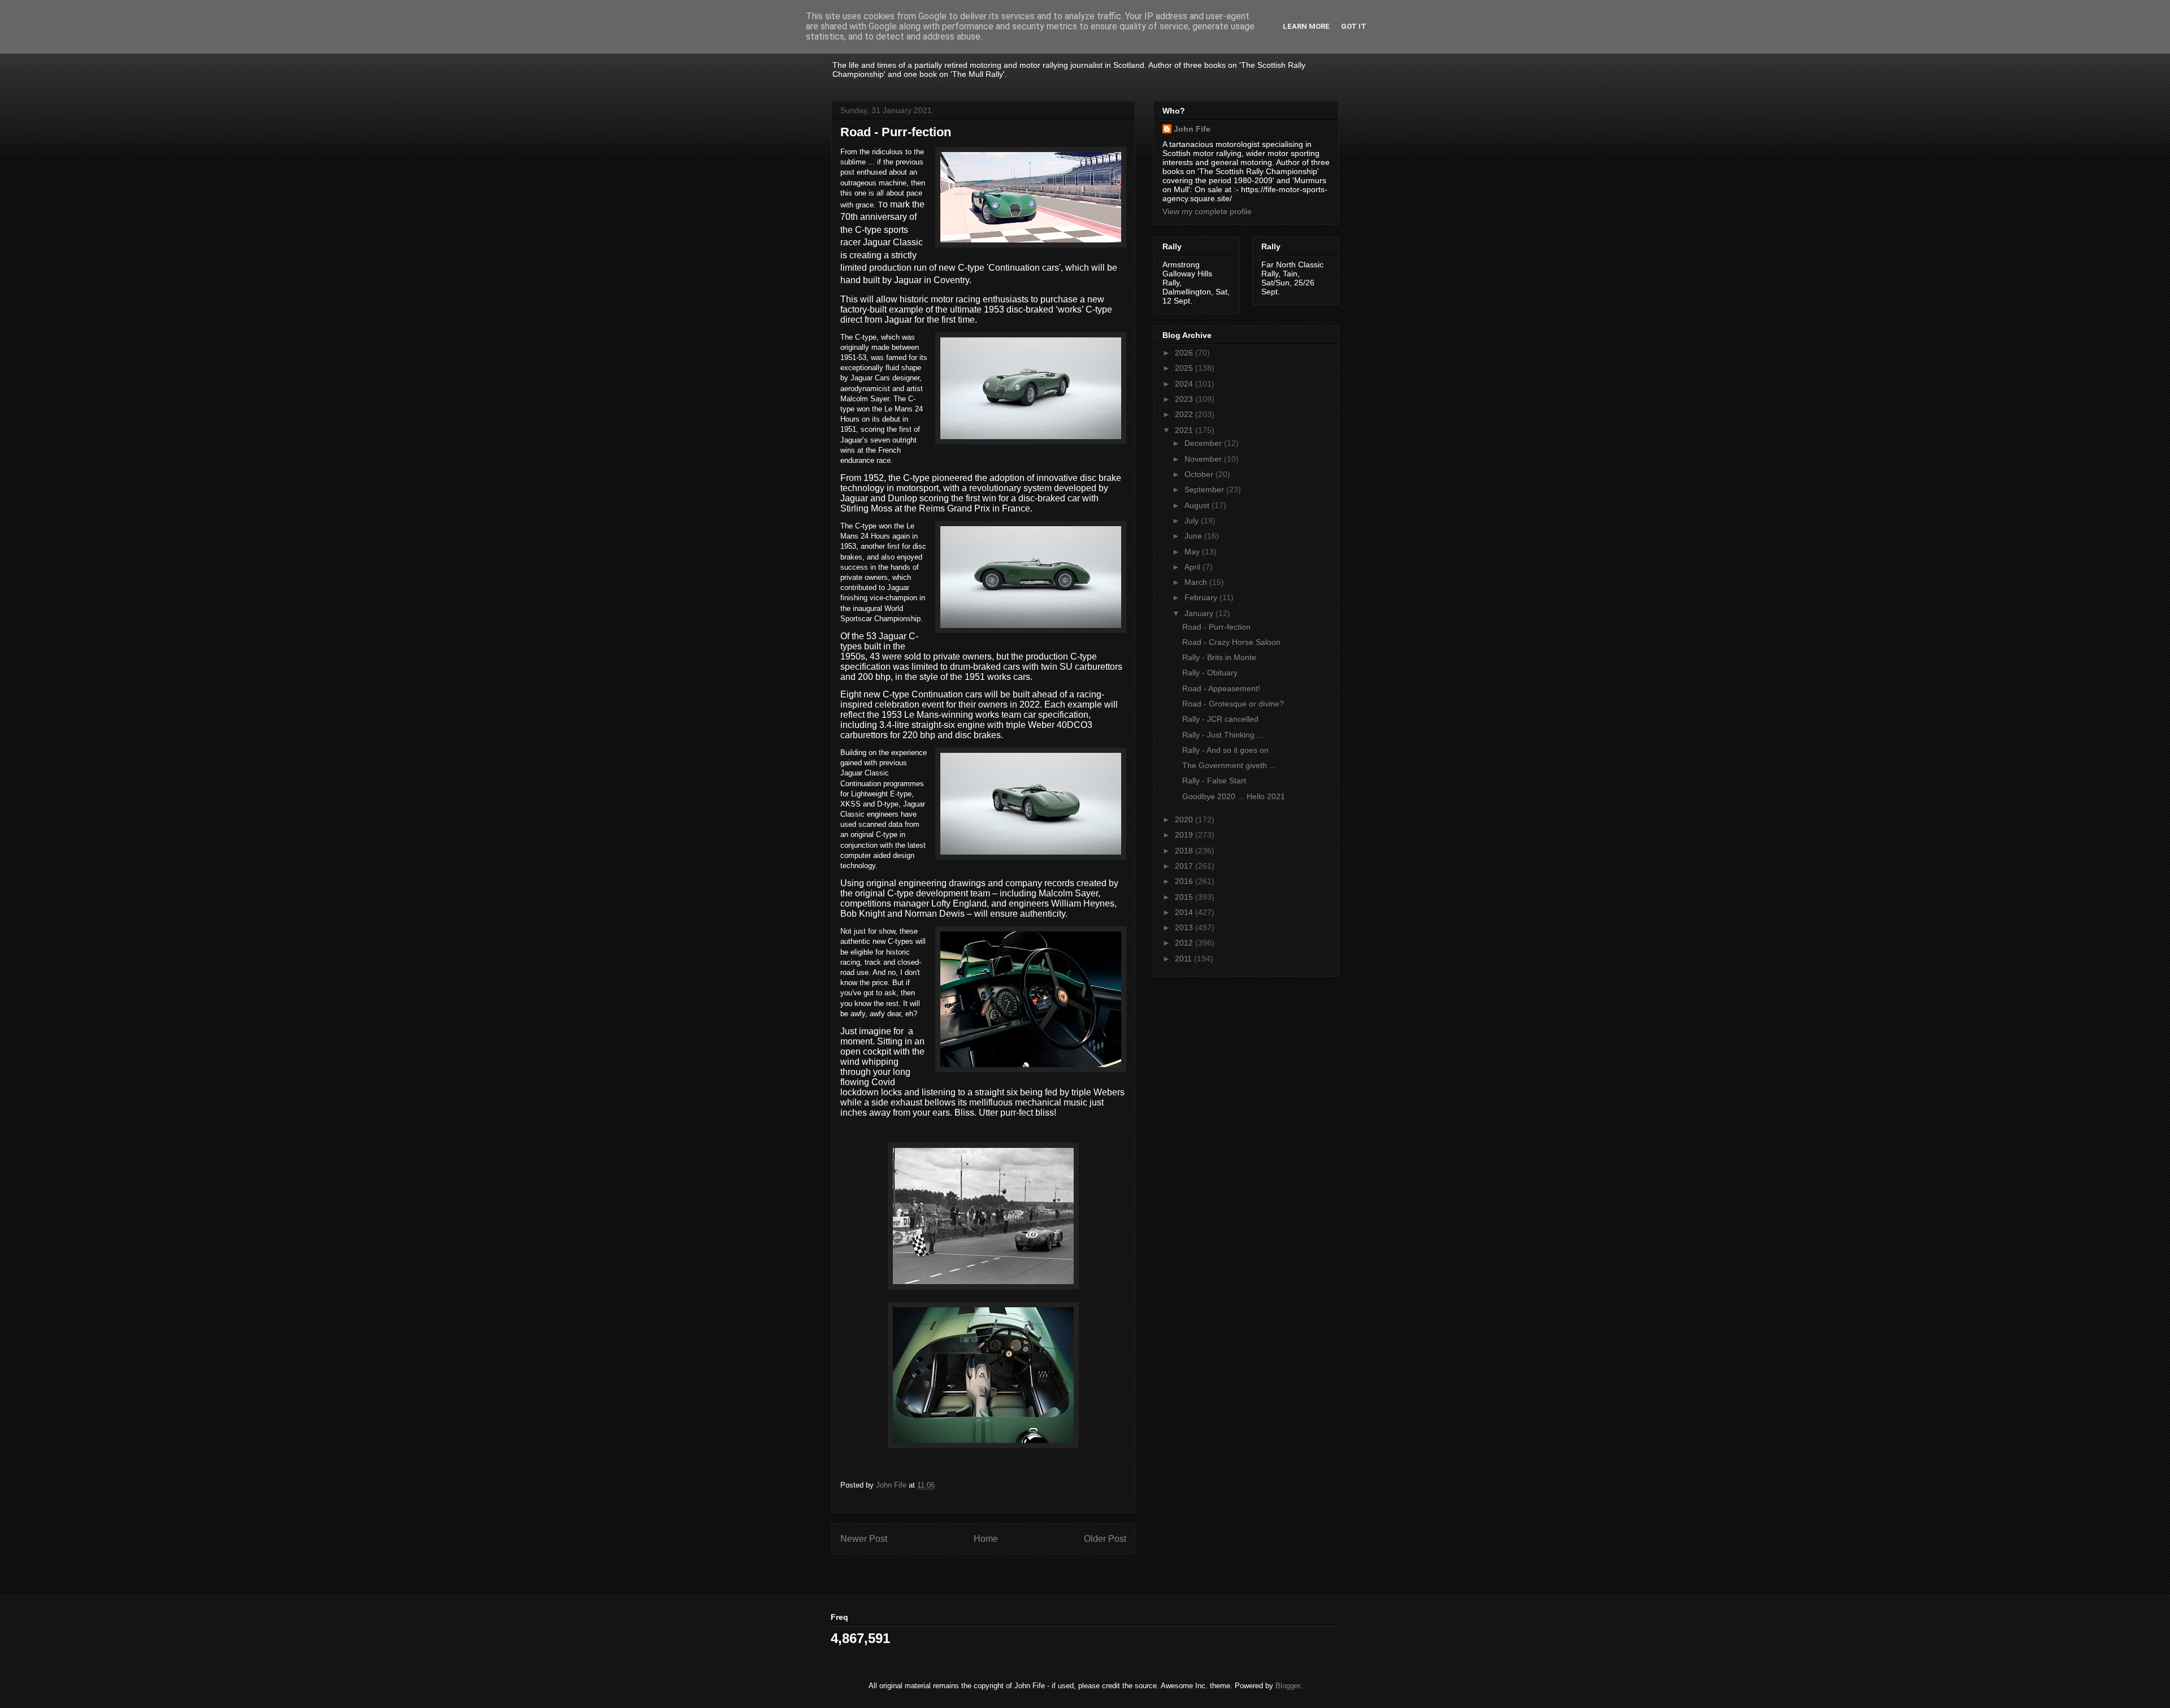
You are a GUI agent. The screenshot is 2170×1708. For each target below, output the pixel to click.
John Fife (1192, 129)
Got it (1354, 26)
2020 (1185, 820)
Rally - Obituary (1210, 673)
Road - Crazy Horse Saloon (1231, 642)
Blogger (1288, 1686)
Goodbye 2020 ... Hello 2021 (1234, 796)
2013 (1185, 927)
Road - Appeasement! (1221, 688)
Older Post (1105, 1539)
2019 (1185, 835)
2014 (1185, 912)
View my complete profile (1207, 211)
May (1193, 552)
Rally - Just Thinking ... (1223, 735)
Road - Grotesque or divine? (1233, 704)
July (1193, 521)
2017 (1185, 866)
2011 (1184, 959)
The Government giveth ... (1229, 765)
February (1202, 597)
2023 (1185, 399)
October (1200, 474)
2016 (1185, 881)
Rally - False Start (1214, 781)
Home (986, 1539)
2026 (1185, 353)
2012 (1185, 943)
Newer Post (864, 1539)
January (1200, 613)
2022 (1185, 414)
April (1193, 567)
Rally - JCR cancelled (1220, 719)
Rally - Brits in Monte (1219, 657)
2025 (1185, 368)
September (1205, 489)
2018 (1185, 851)
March (1197, 582)
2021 (1185, 430)
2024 (1185, 384)
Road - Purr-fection (1216, 627)
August (1198, 505)
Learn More (1306, 26)
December (1204, 443)
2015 (1185, 897)
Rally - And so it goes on (1225, 750)
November (1204, 459)
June (1194, 536)
